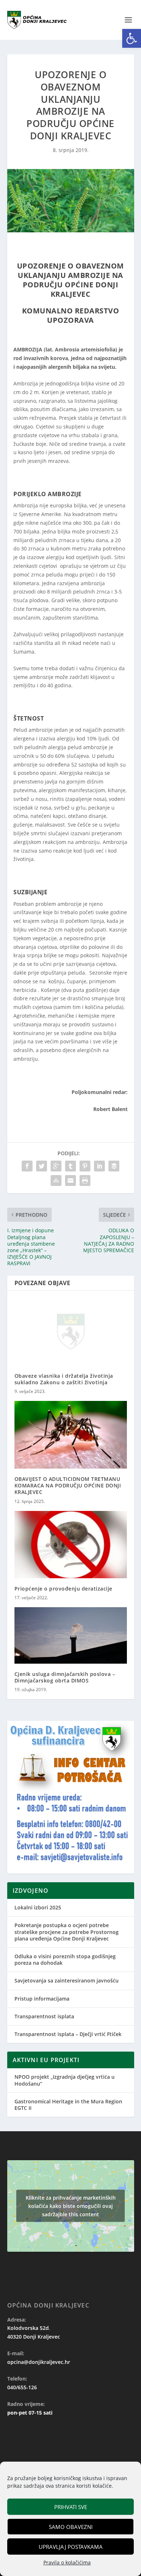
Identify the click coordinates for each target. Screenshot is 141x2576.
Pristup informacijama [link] (42, 1999)
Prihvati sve (71, 2507)
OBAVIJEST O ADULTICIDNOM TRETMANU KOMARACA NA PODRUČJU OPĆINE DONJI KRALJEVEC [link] (68, 1485)
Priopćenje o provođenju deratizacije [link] (63, 1589)
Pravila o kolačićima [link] (67, 2562)
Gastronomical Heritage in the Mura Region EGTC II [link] (68, 2105)
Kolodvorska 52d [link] (28, 2328)
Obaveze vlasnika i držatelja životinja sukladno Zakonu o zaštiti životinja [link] (64, 1379)
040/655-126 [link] (22, 2387)
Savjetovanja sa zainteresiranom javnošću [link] (67, 1980)
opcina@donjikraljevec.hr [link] (39, 2362)
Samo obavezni (71, 2527)
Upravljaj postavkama (71, 2547)
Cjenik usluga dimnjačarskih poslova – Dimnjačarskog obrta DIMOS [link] (65, 1677)
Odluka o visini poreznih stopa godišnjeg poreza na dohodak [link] (65, 1960)
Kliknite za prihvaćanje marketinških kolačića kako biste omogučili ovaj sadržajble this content (71, 2206)
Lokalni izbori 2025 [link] (38, 1907)
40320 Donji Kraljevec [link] (34, 2337)
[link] (132, 38)
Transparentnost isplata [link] (44, 2016)
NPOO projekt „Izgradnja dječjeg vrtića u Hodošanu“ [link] (65, 2080)
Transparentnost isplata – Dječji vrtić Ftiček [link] (68, 2034)
